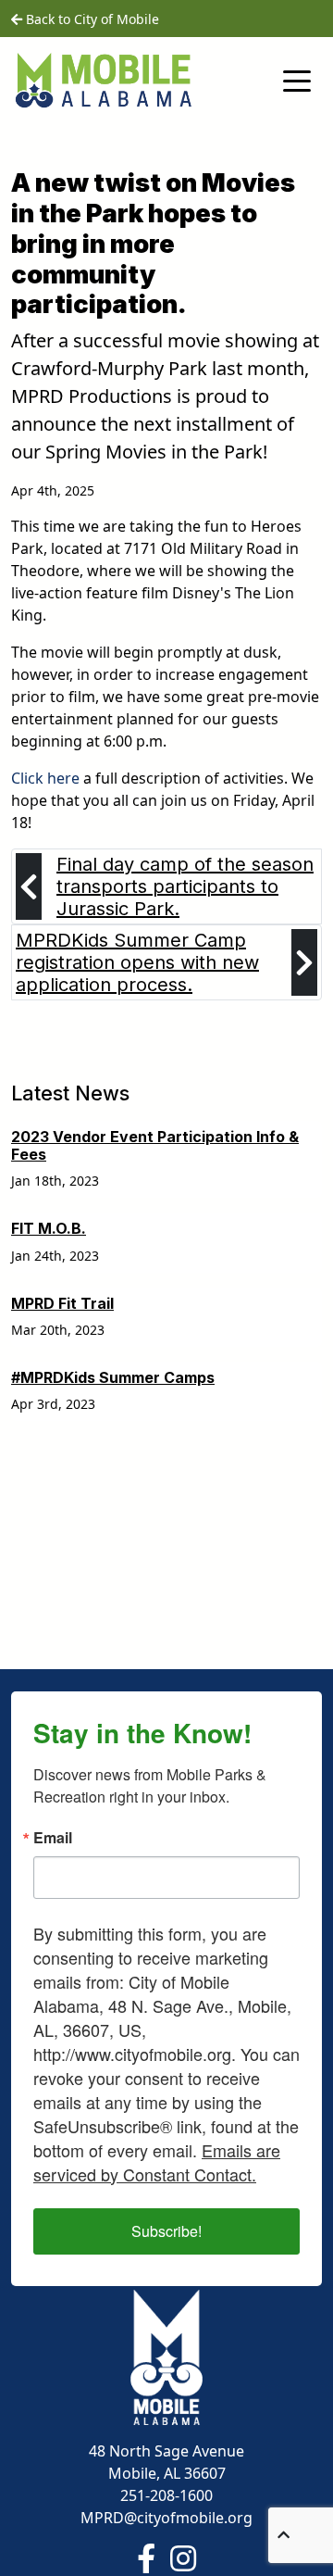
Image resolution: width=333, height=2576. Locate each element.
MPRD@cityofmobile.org (166, 2518)
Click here (45, 778)
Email (53, 1838)
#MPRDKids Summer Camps (113, 1377)
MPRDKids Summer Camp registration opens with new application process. (137, 962)
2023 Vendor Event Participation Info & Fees (155, 1145)
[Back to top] (284, 2535)
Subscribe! (166, 2231)
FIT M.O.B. (49, 1228)
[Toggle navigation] (297, 80)
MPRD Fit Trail (62, 1303)
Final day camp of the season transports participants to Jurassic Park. (185, 886)
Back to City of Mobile (91, 19)
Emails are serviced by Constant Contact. (157, 2162)
